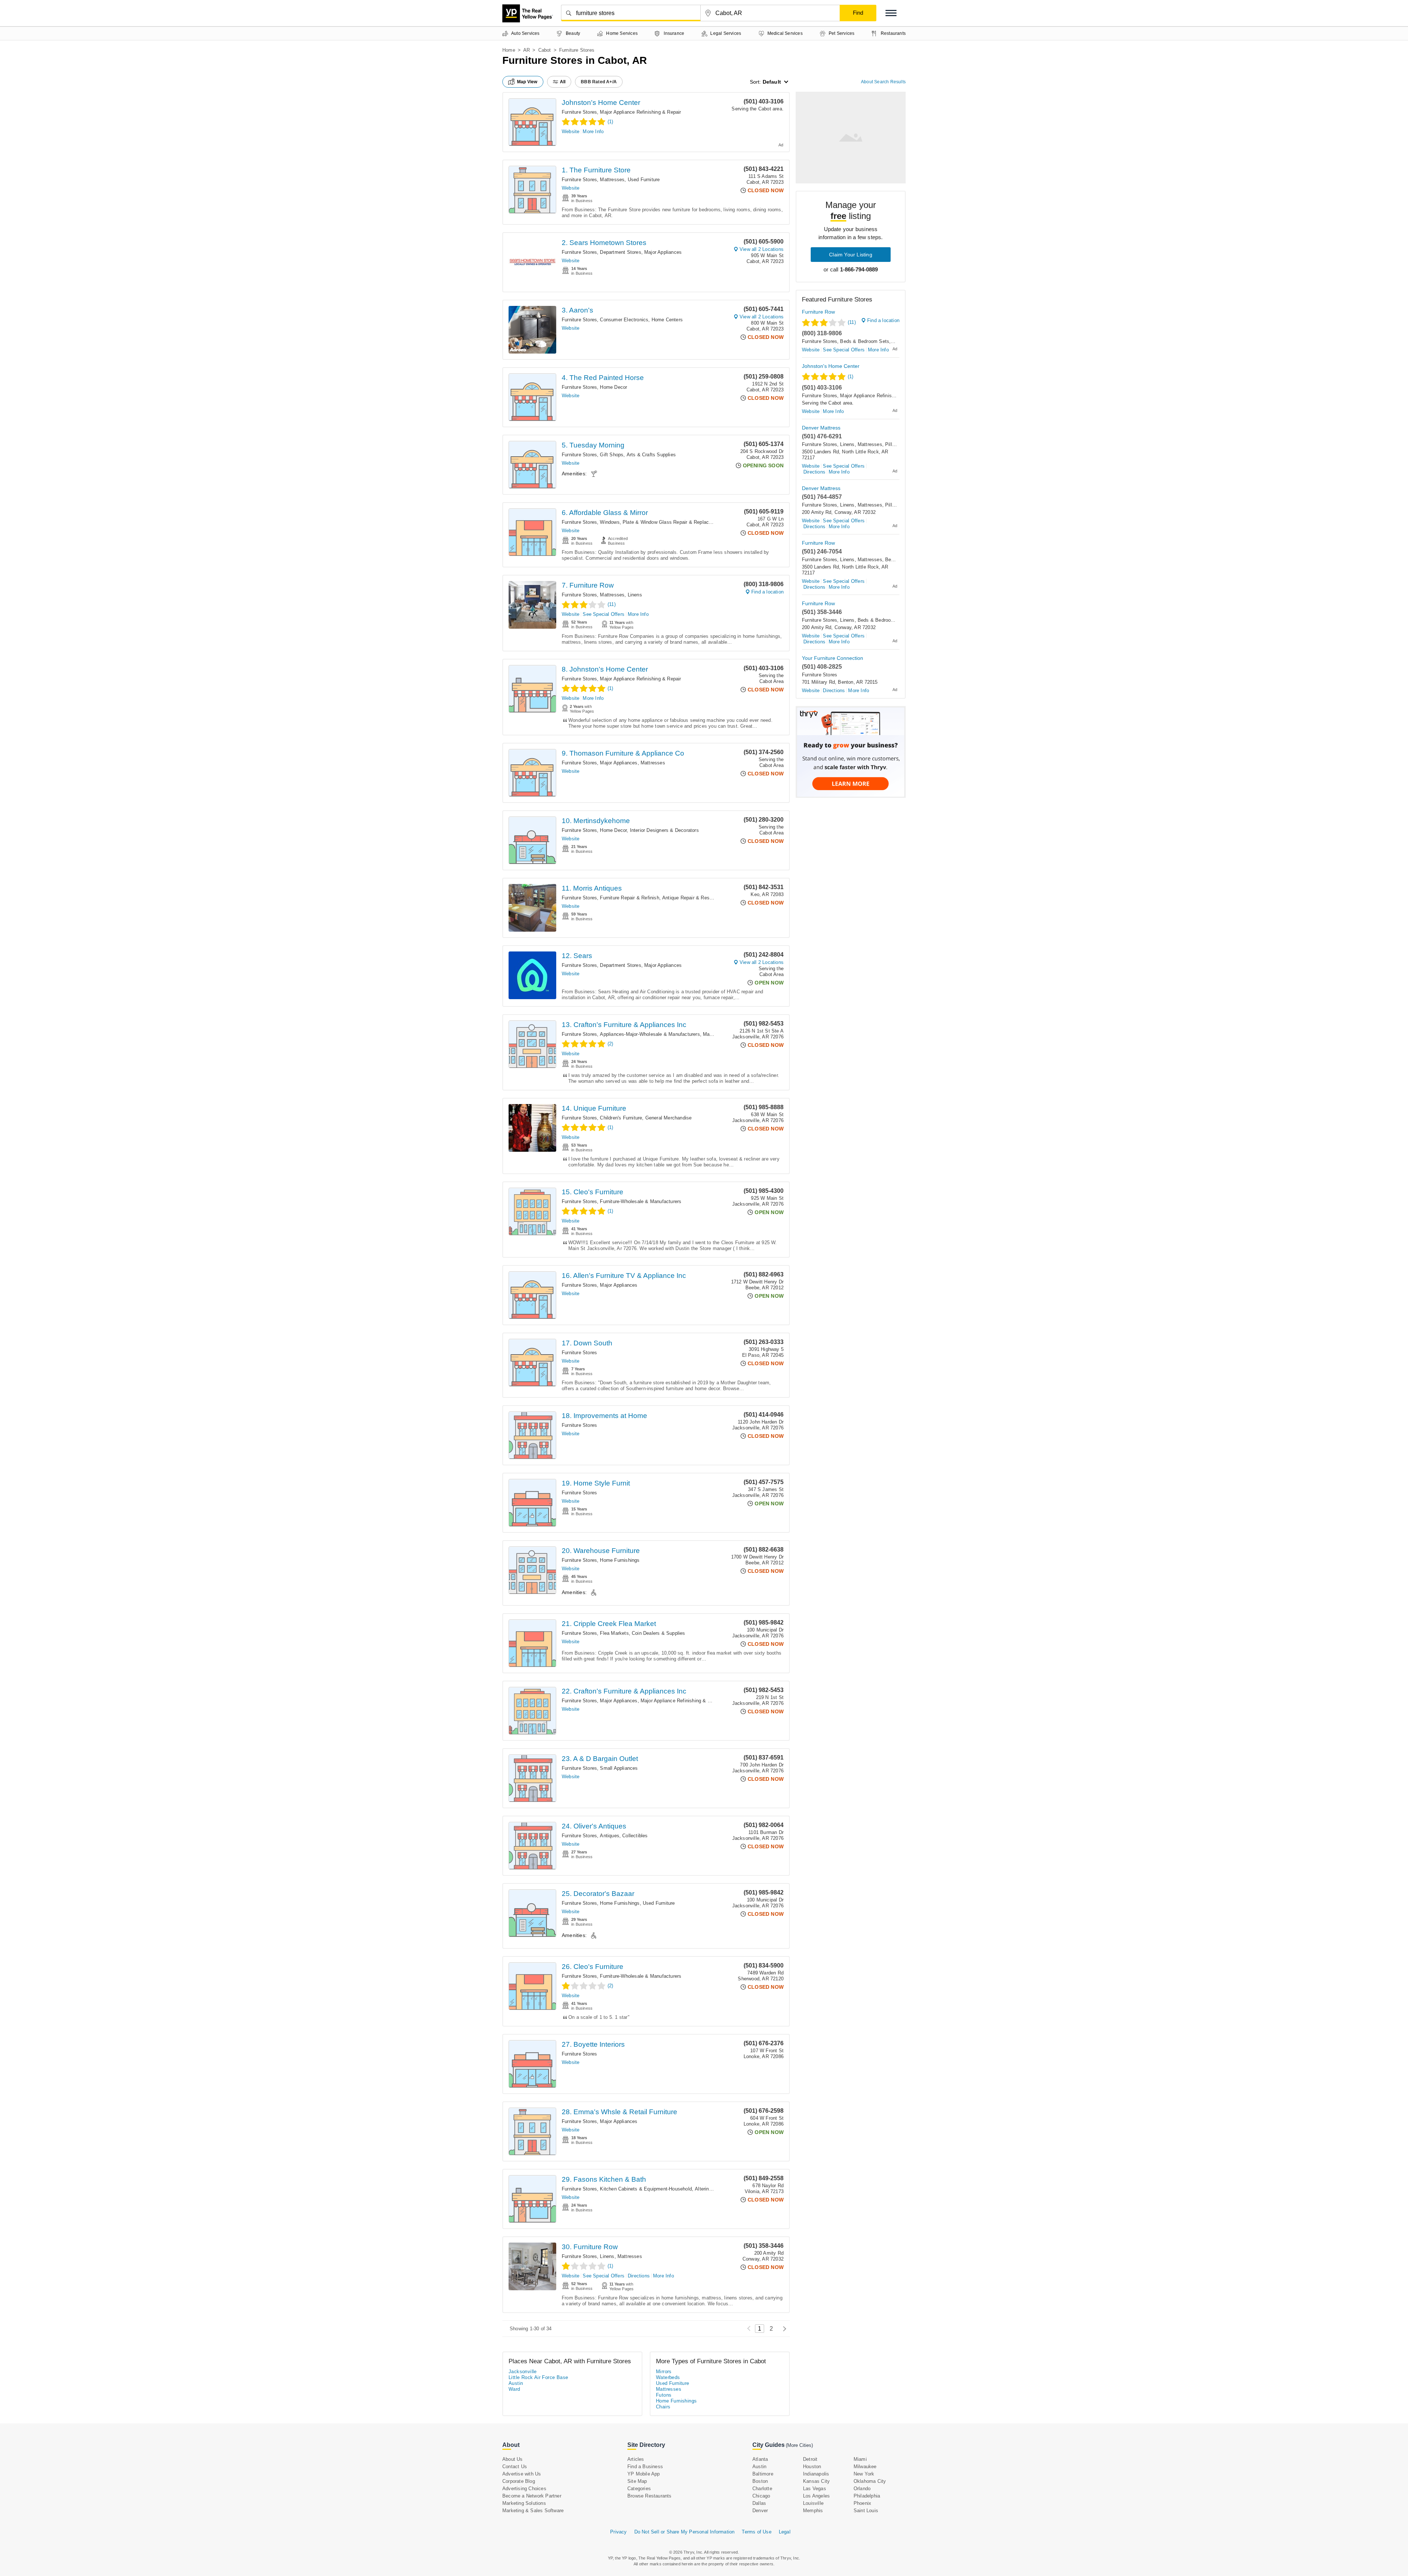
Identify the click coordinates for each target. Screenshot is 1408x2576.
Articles (636, 2459)
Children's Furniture (621, 1118)
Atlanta (760, 2459)
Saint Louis (866, 2511)
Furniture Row (818, 312)
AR (527, 50)
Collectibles (635, 1836)
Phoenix (862, 2503)
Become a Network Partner (532, 2496)
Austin (516, 2383)
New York (864, 2474)
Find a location (767, 592)
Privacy (618, 2532)
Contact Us (515, 2467)
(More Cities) (799, 2445)
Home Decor (613, 387)
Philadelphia (867, 2496)
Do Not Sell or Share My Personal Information (685, 2532)
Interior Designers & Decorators (664, 830)
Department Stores (620, 252)
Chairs (663, 2407)
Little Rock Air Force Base (538, 2377)
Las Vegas (815, 2489)
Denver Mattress (821, 428)
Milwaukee (865, 2467)
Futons (664, 2395)
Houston (812, 2467)
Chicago (761, 2496)
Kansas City (816, 2481)
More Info (593, 131)
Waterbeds (668, 2377)
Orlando (862, 2489)
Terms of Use (756, 2532)
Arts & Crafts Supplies (651, 455)
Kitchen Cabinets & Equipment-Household (646, 2189)
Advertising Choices (524, 2489)
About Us (513, 2459)
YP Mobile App (644, 2474)
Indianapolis (816, 2474)
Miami (860, 2459)
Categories (639, 2489)
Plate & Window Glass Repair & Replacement (672, 522)
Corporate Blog (519, 2481)
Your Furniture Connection (833, 658)
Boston (760, 2481)
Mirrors (664, 2372)
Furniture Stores (579, 112)
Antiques (610, 1836)
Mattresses (612, 180)
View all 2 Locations (762, 249)
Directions (639, 2276)
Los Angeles (816, 2496)
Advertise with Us (522, 2474)
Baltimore (763, 2474)
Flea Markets (614, 1633)
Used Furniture (644, 180)
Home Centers (667, 320)
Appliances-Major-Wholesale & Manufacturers (650, 1034)
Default (772, 82)
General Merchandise (669, 1118)
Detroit (810, 2459)
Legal (785, 2532)
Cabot (545, 50)
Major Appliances (663, 252)
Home (509, 50)
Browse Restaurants (650, 2496)
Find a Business (645, 2467)
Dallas (759, 2503)
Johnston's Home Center (601, 103)
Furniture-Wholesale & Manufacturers (641, 1201)
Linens (635, 595)
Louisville (813, 2503)
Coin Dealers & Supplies (659, 1633)
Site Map (637, 2481)
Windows (610, 522)
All (563, 82)
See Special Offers (604, 614)
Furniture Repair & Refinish (629, 898)
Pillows (893, 444)
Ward (514, 2389)
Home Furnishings (620, 1560)
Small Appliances (619, 1768)
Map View (527, 82)
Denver (760, 2511)
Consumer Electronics (624, 320)
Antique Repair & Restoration (694, 898)
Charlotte (762, 2489)
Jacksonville (523, 2372)
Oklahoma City (870, 2481)
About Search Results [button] (883, 82)
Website (571, 131)
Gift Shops (612, 455)
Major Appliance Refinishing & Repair (640, 112)
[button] (891, 13)
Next (783, 2329)
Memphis (813, 2511)
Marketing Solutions (524, 2503)
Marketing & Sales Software (533, 2511)
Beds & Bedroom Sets (865, 341)
